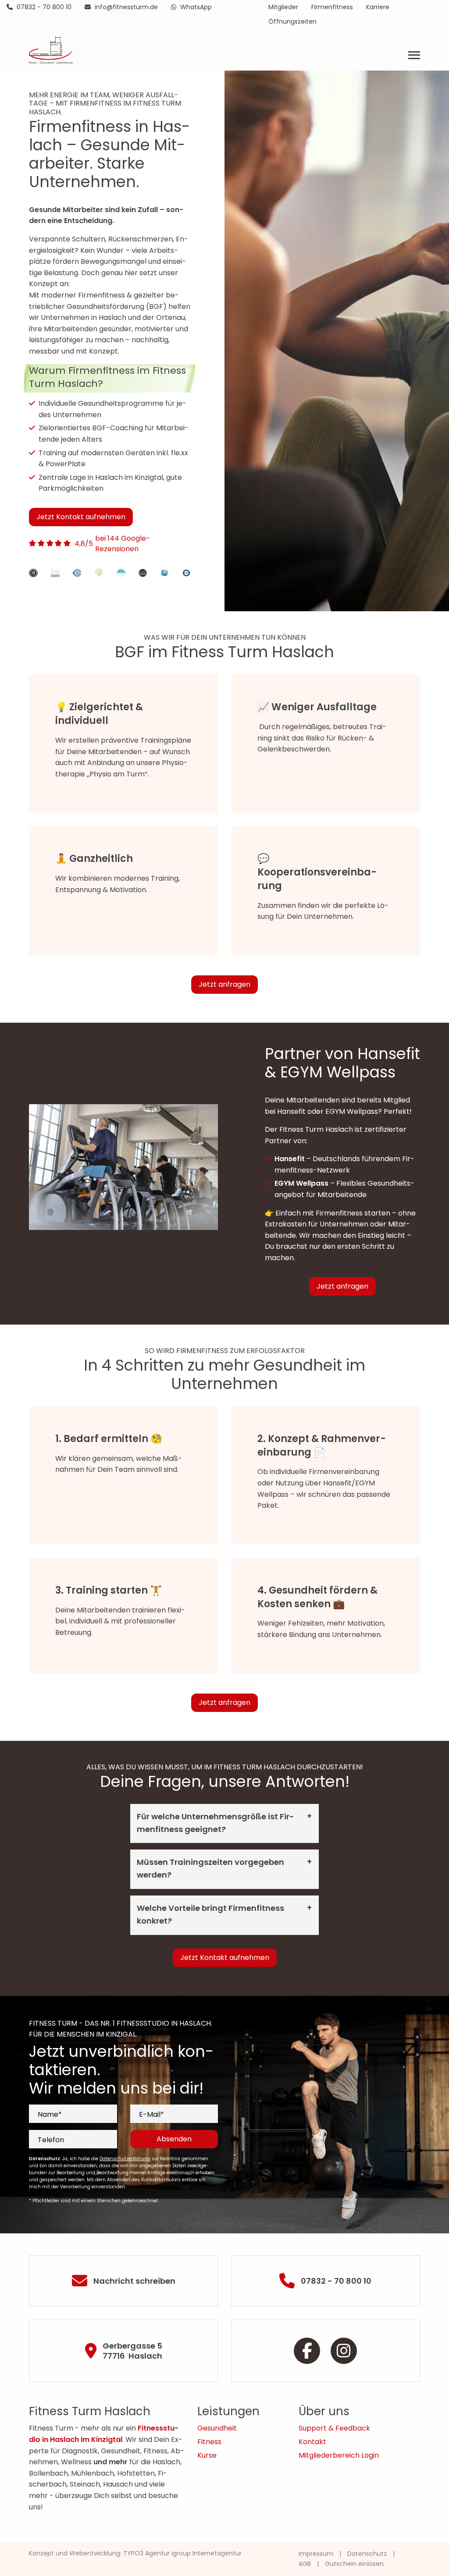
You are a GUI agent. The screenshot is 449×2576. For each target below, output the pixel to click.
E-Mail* (151, 2114)
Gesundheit (217, 2428)
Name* (50, 2114)
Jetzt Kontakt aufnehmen (81, 517)
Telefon (51, 2140)
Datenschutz (367, 2554)
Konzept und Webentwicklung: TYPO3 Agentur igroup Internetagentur (135, 2553)
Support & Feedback (334, 2428)
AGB (305, 2564)
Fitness (209, 2442)
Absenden (174, 2139)
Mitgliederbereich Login (339, 2455)
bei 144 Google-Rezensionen (123, 544)
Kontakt (312, 2442)
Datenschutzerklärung (125, 2159)
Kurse (207, 2455)
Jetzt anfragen (224, 984)
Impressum (316, 2554)
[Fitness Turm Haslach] (51, 49)
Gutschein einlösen (354, 2564)
